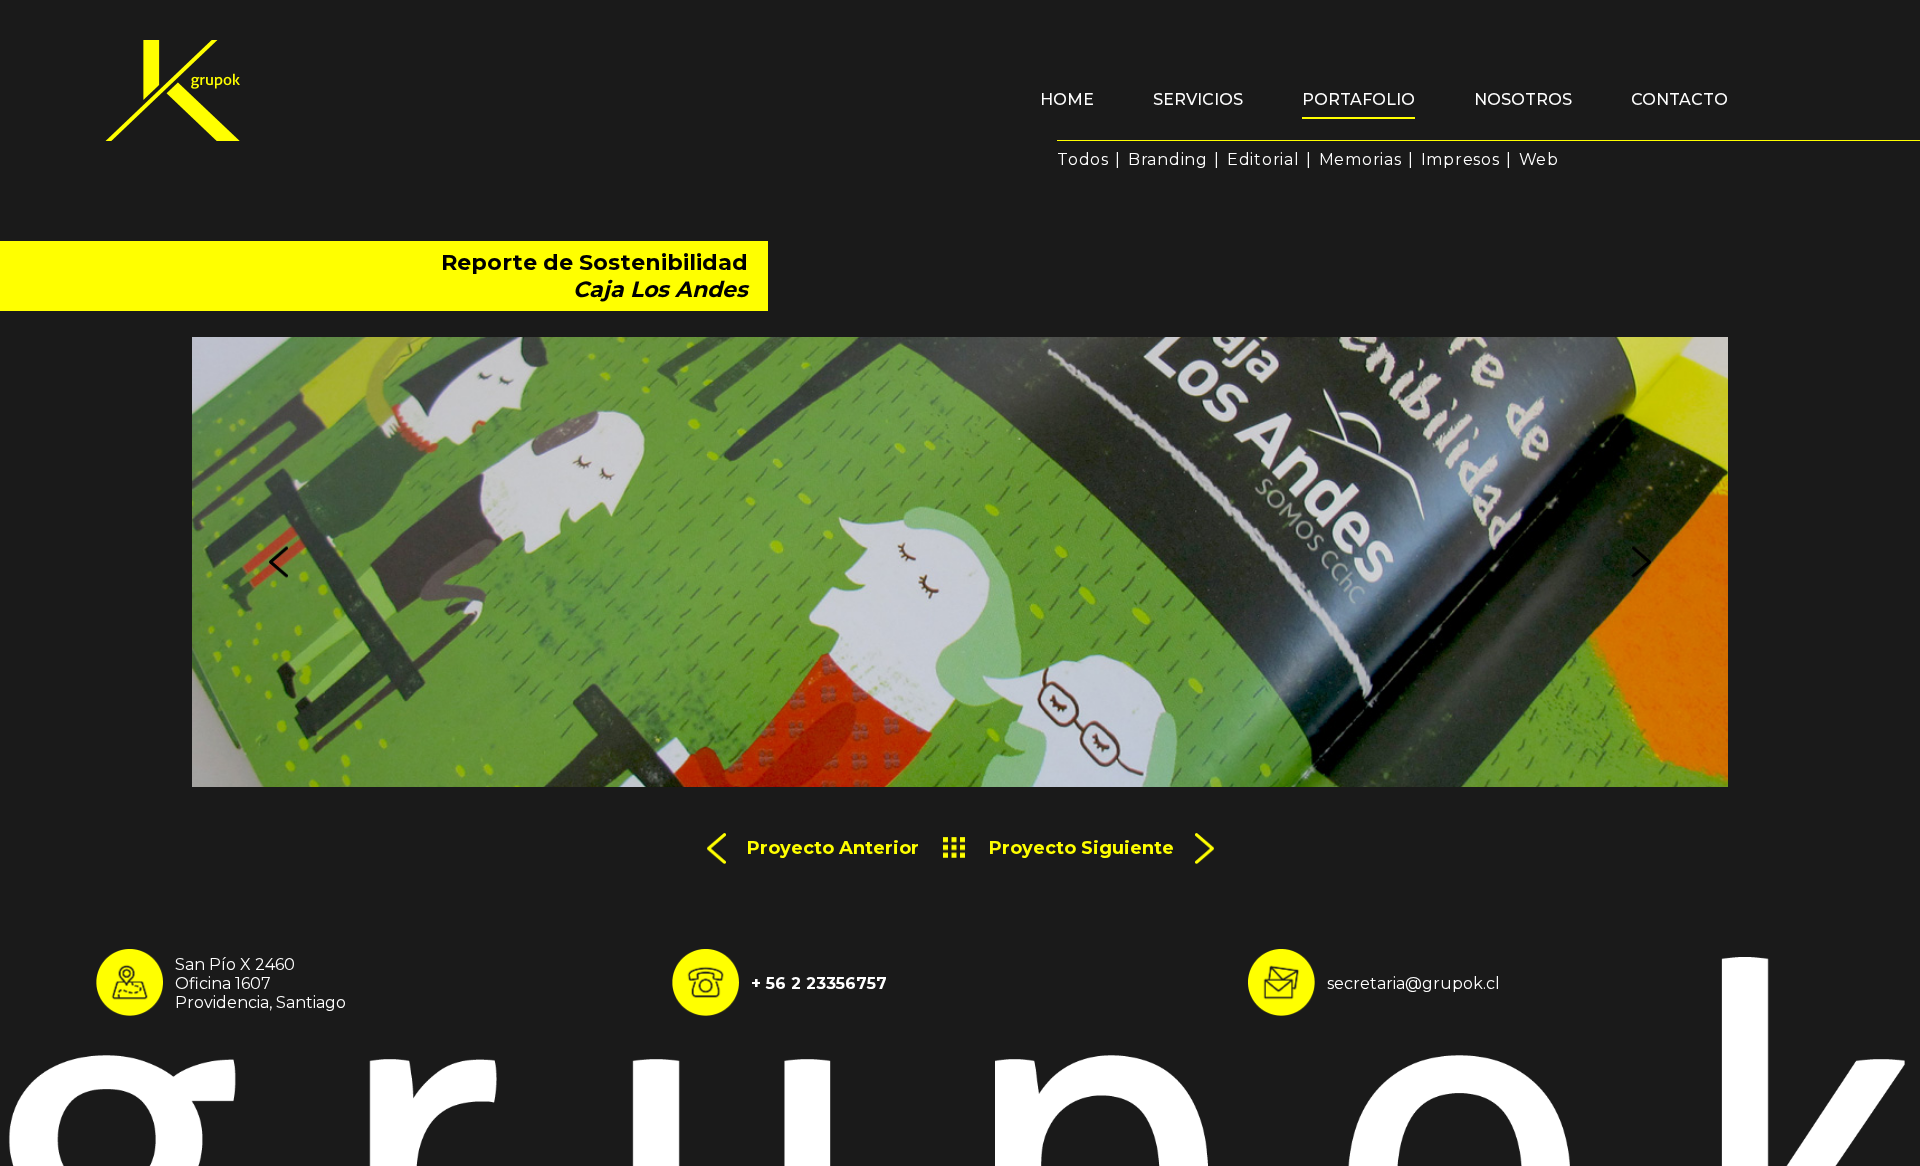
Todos (1083, 159)
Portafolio (1358, 99)
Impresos (1460, 159)
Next (1641, 562)
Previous (278, 562)
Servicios (1198, 99)
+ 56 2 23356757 (819, 982)
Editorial (1263, 159)
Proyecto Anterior (833, 848)
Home (1067, 99)
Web (1539, 159)
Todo (954, 847)
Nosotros (1523, 99)
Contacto (1679, 99)
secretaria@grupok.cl (1413, 982)
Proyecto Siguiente (1081, 848)
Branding (1168, 159)
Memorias (1360, 159)
